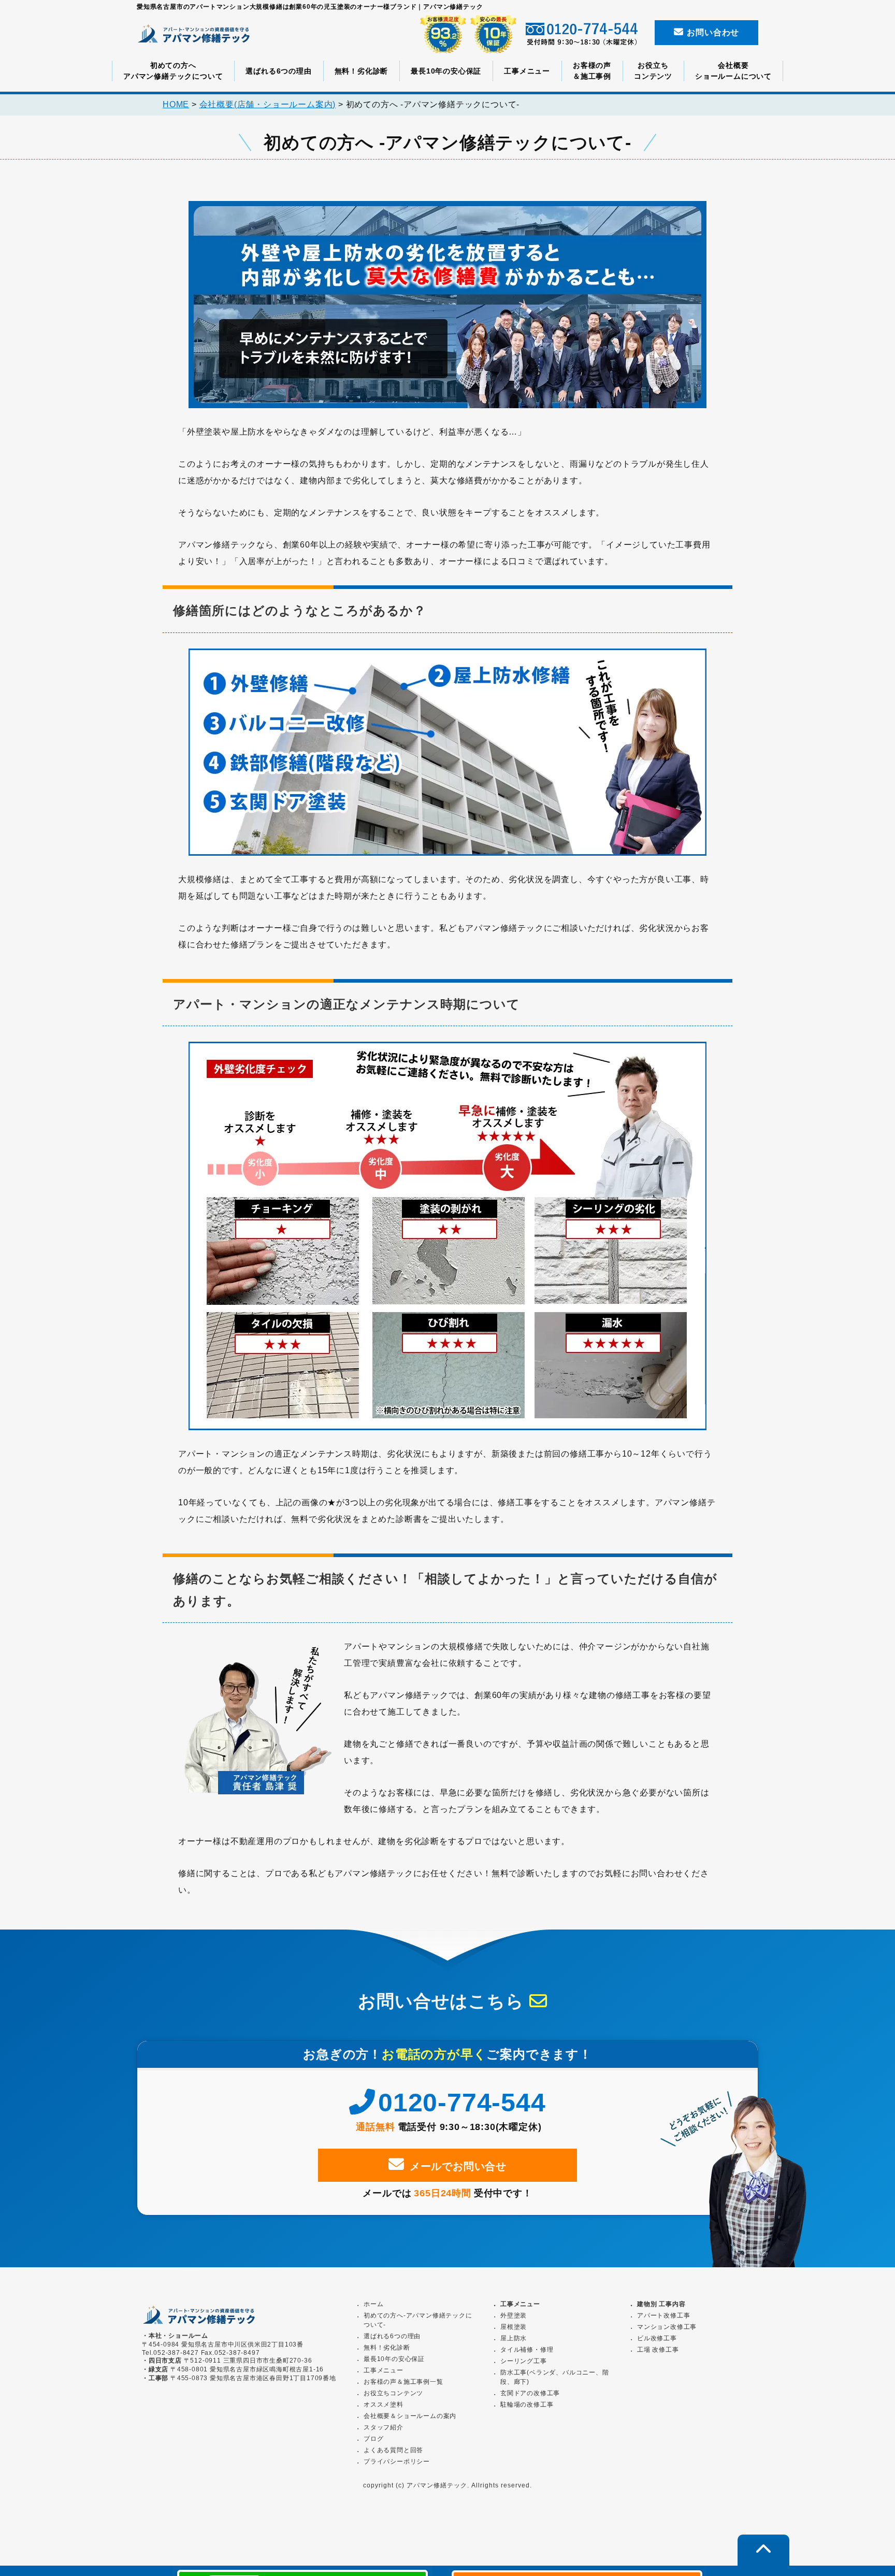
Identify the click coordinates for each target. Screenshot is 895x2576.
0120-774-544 (462, 2103)
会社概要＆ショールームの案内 (410, 2416)
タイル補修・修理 (527, 2350)
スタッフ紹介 (384, 2427)
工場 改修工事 (658, 2350)
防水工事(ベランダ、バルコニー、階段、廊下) (555, 2377)
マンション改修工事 (667, 2327)
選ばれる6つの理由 (278, 71)
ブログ (373, 2439)
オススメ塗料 (384, 2405)
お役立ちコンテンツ (653, 71)
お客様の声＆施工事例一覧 (403, 2382)
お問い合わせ (712, 32)
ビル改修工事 (657, 2338)
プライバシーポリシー (397, 2462)
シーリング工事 (524, 2361)
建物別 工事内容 (661, 2304)
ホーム (373, 2304)
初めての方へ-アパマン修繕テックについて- (418, 2320)
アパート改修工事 (663, 2315)
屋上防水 (514, 2338)
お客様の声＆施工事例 (592, 71)
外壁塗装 (514, 2315)
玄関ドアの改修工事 (530, 2393)
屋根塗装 (514, 2327)
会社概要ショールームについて (733, 71)
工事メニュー (527, 71)
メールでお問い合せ (458, 2166)
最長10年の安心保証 (446, 71)
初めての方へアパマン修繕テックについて (173, 71)
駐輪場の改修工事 (527, 2405)
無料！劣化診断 (362, 71)
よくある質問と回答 (393, 2450)
